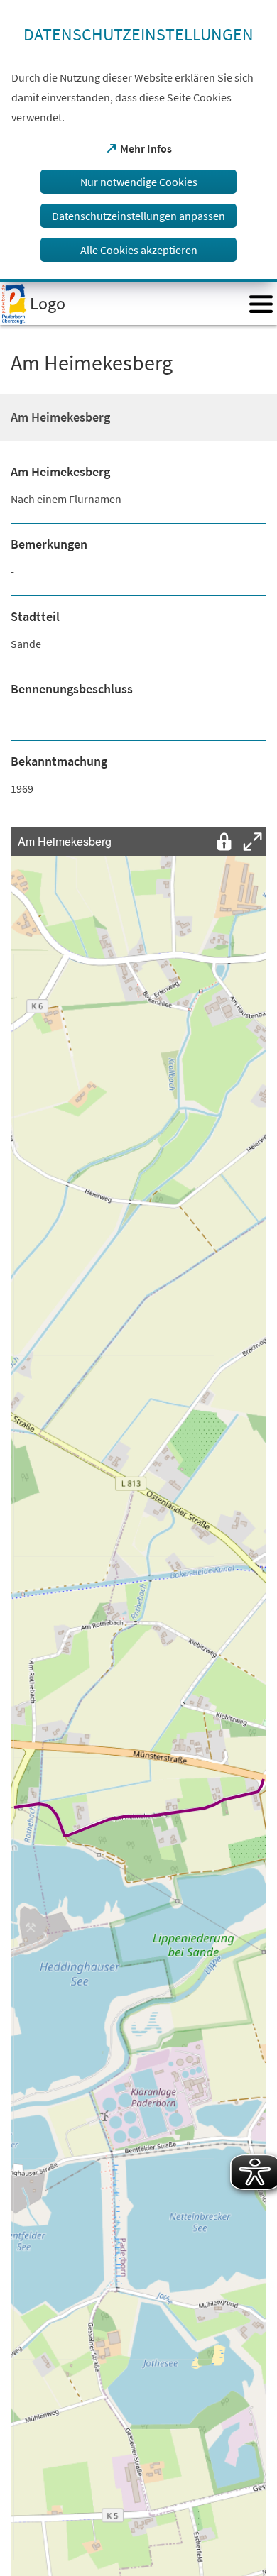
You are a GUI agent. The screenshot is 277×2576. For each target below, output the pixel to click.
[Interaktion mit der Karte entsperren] (224, 842)
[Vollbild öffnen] (252, 842)
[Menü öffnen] (261, 304)
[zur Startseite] (120, 304)
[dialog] (138, 141)
